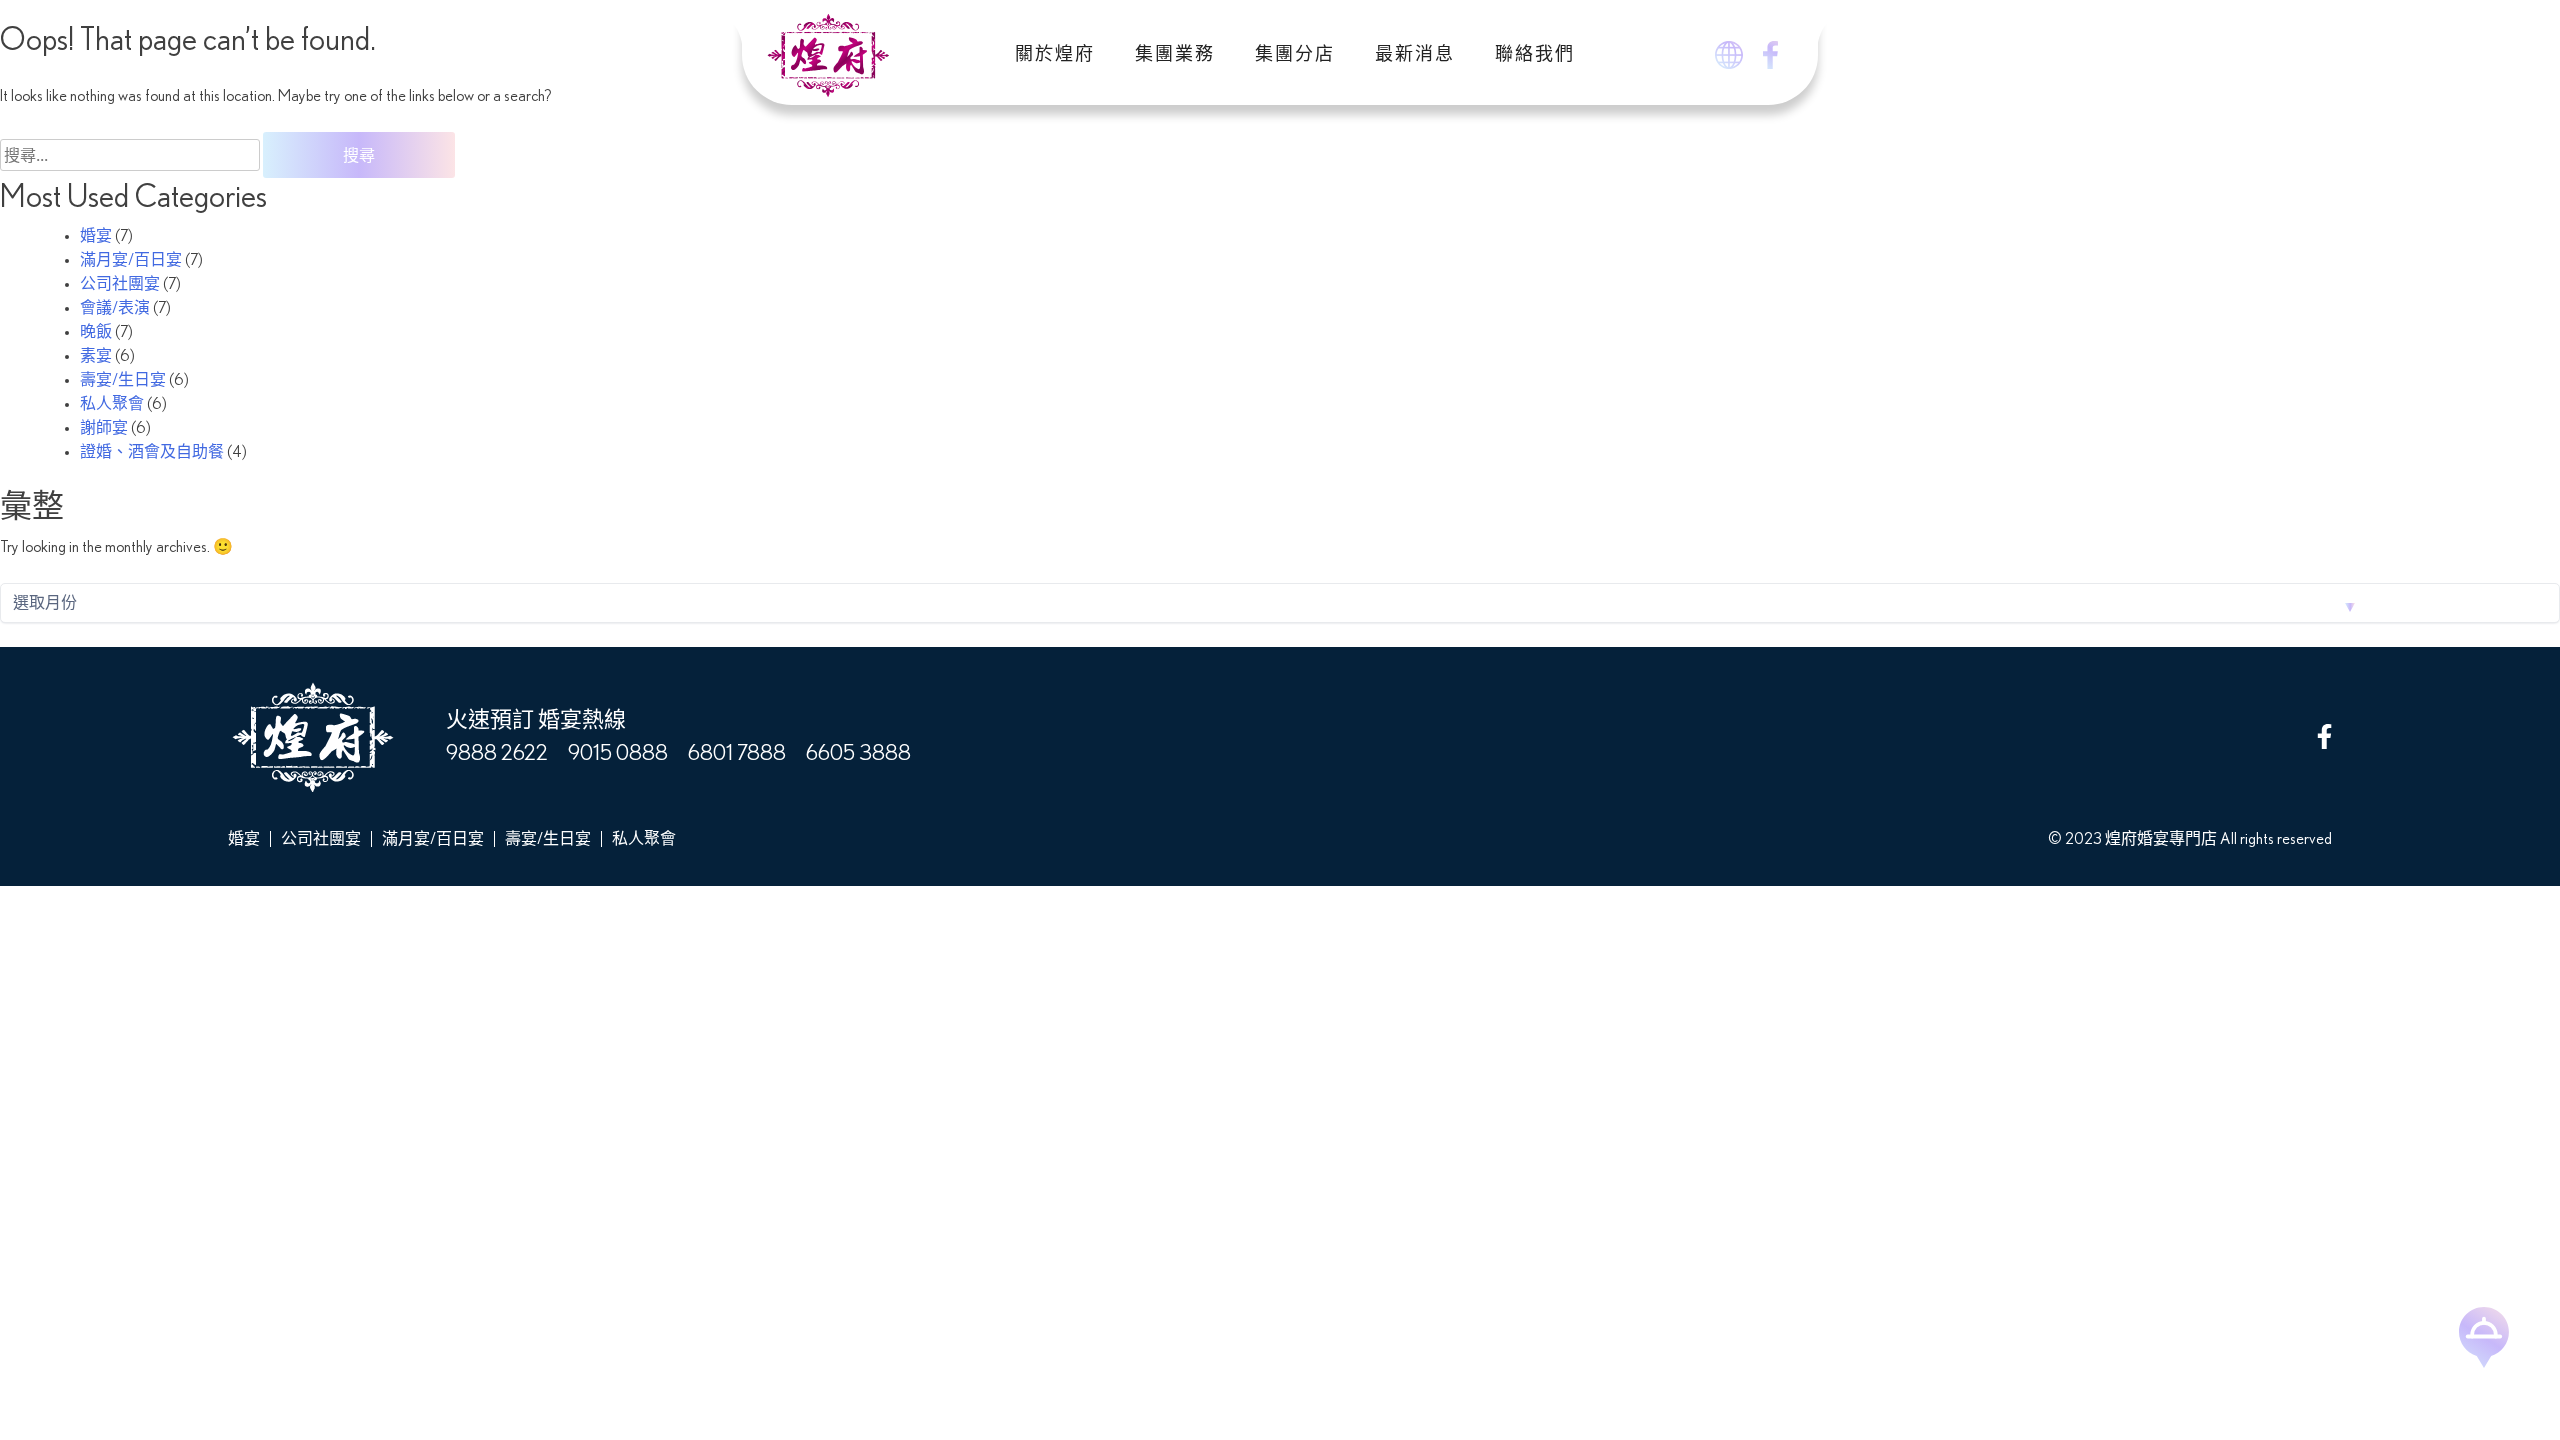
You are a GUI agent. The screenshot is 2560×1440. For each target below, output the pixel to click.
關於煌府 (1055, 55)
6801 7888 (737, 753)
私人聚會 (112, 404)
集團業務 (1175, 55)
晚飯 (96, 332)
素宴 (96, 356)
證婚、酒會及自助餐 (152, 452)
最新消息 (1415, 55)
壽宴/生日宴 (123, 380)
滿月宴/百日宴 (131, 260)
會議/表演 (115, 308)
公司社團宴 (120, 284)
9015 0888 (618, 753)
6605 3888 (858, 753)
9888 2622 (497, 753)
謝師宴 (104, 428)
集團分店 (1295, 55)
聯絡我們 (1535, 55)
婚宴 (96, 236)
